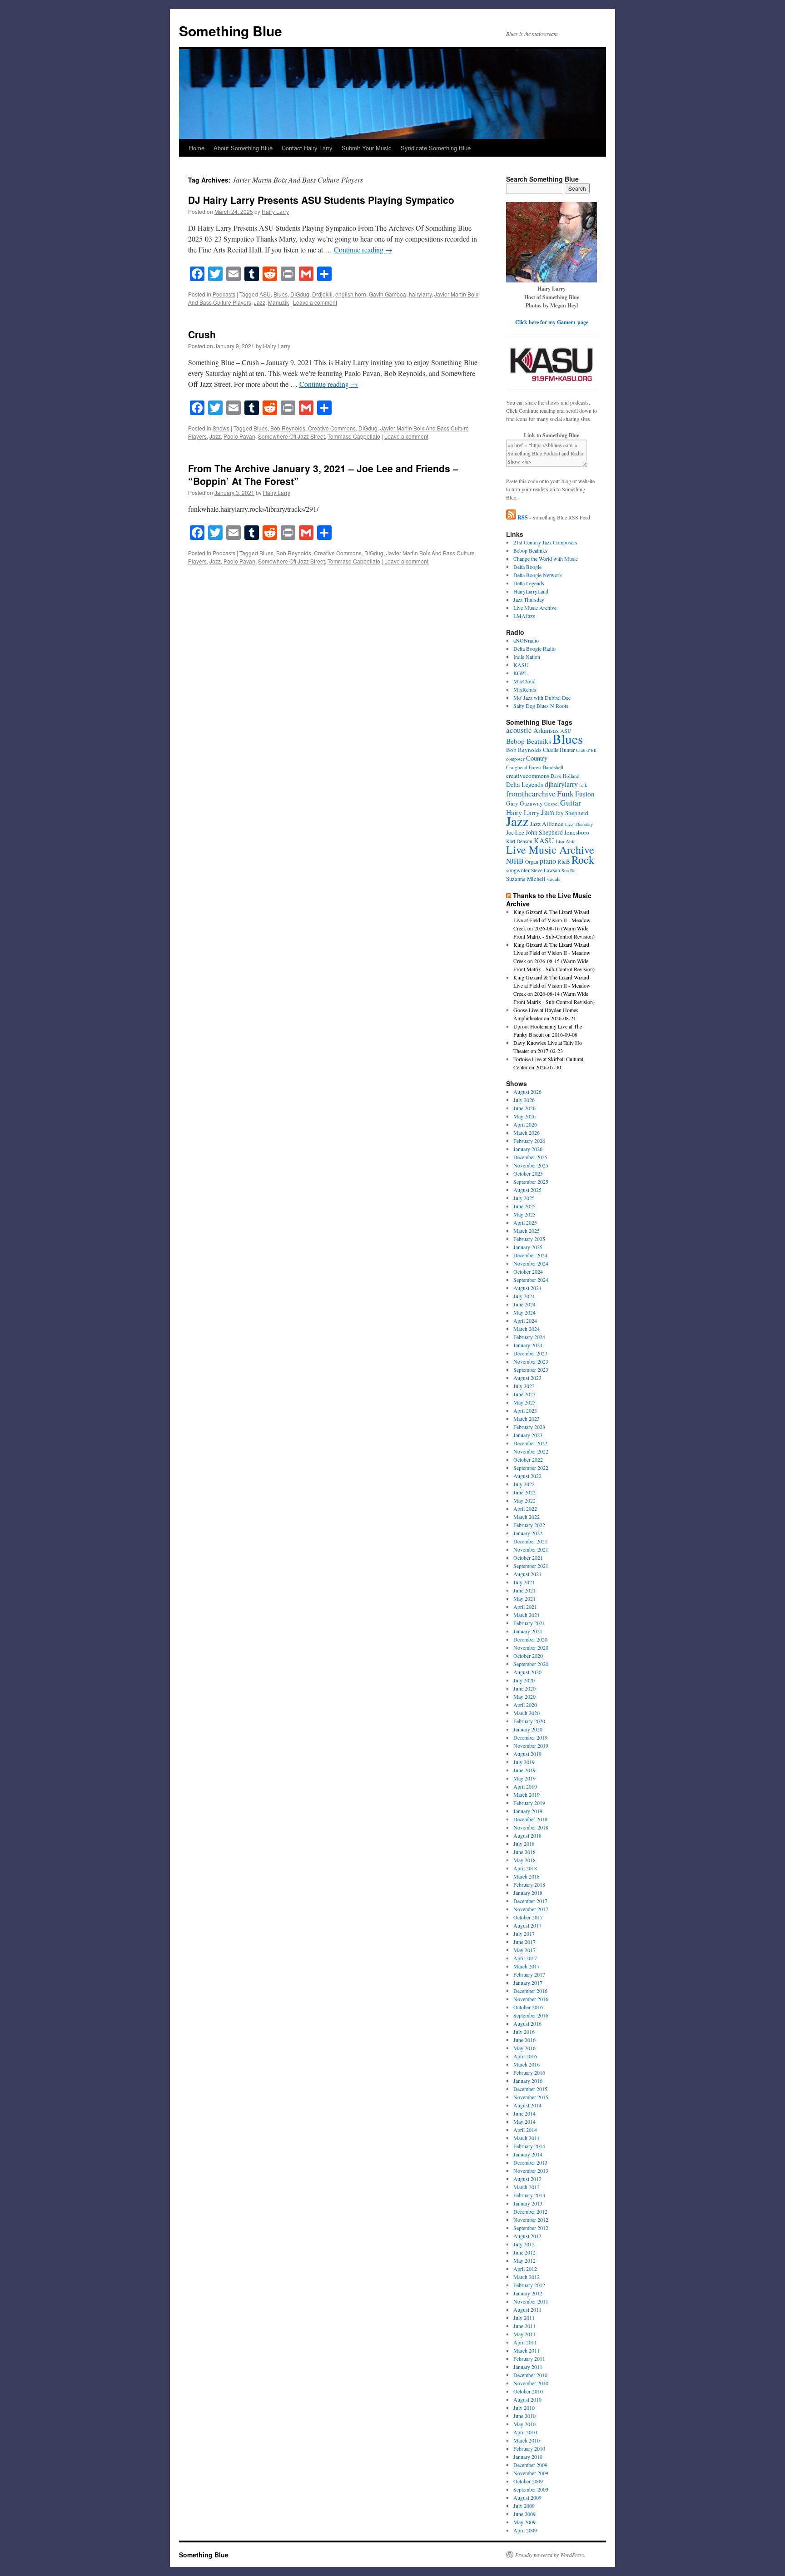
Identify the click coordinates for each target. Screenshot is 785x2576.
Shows (221, 428)
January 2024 (528, 1345)
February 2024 (529, 1337)
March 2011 (527, 2350)
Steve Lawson (546, 870)
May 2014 (524, 2121)
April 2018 (525, 1868)
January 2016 (528, 2081)
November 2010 (531, 2383)
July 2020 (524, 1680)
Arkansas (546, 730)
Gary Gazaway (524, 803)
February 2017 (529, 1974)
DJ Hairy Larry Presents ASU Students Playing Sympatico (321, 200)
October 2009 (528, 2481)
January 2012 (528, 2293)
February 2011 (529, 2358)
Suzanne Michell (526, 879)
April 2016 (525, 2056)
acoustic (519, 730)
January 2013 (528, 2203)
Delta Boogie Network (538, 575)
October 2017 (528, 1917)
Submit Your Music (367, 148)
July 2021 (524, 1582)
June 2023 (524, 1394)
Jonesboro (577, 832)
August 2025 (527, 1190)
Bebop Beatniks (530, 550)
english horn (351, 294)
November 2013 (531, 2171)
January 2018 (528, 1893)
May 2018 (524, 1860)
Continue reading (363, 250)
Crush (202, 334)
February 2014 (529, 2146)
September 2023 (531, 1370)
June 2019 (524, 1770)
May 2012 (524, 2260)
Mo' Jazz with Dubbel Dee (542, 697)
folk (583, 785)
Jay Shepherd (572, 813)
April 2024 (525, 1320)
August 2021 (527, 1574)
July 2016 (524, 2032)
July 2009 (524, 2506)
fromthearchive (531, 793)
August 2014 (527, 2105)
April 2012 (525, 2269)
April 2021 (525, 1607)
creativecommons (528, 776)
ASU (265, 294)
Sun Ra (569, 870)
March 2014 (527, 2138)
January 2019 (528, 1811)
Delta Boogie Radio (534, 648)
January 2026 (528, 1149)
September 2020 (531, 1664)
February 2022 (529, 1525)
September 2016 (531, 2015)
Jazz (260, 302)
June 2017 (524, 1942)
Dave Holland (565, 776)
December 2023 (530, 1353)
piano (548, 861)
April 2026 (525, 1124)
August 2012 (527, 2236)
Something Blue (231, 31)
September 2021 (531, 1566)
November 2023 (531, 1361)
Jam (548, 812)
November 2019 (531, 1745)
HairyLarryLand (531, 591)
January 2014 (528, 2154)
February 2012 (529, 2285)
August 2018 (527, 1835)
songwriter (518, 870)
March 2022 (527, 1517)
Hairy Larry (275, 211)
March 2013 (527, 2187)
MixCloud (524, 681)
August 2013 (527, 2179)
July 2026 (524, 1100)
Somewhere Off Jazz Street (291, 436)
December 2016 (530, 1991)
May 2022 (524, 1500)
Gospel (551, 803)
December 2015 (530, 2089)
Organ (532, 862)
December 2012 (530, 2211)
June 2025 (524, 1206)
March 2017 (527, 1966)
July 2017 (524, 1933)
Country (537, 758)
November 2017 (531, 1909)
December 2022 (530, 1443)
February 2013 (529, 2195)
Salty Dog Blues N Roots (541, 706)
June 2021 (524, 1590)
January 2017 (528, 1983)
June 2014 (524, 2113)
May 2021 (524, 1598)
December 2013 (530, 2162)
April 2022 (525, 1508)
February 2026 (529, 1141)
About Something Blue (243, 148)
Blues (281, 294)
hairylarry (420, 294)
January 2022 (528, 1533)
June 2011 (524, 2326)
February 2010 (529, 2448)
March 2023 (527, 1419)
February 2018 (529, 1884)
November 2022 (531, 1451)
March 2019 (527, 1795)
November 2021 (531, 1549)
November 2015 (531, 2097)
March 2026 (527, 1132)
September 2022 (531, 1468)
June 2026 (524, 1108)
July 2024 (524, 1296)
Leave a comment (315, 302)
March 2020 (527, 1713)
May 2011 (524, 2334)
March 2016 (527, 2064)
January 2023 (528, 1435)
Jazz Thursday (529, 599)
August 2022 (527, 1476)
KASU (521, 665)
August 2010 (527, 2399)
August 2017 (527, 1925)
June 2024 (524, 1304)
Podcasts (224, 294)
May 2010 (524, 2424)
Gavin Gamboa (388, 294)
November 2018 (531, 1827)
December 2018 (530, 1819)
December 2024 (530, 1255)
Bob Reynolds (288, 428)
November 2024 (531, 1263)
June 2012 (524, 2252)
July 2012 (524, 2244)
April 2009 (525, 2530)
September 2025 (531, 1182)
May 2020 (524, 1696)
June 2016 (524, 2040)
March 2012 (527, 2277)
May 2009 (524, 2522)
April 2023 (525, 1410)
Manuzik (278, 302)
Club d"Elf (586, 750)
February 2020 (529, 1721)
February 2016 (529, 2072)
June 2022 (524, 1492)
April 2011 (525, 2342)
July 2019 (524, 1762)
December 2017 (530, 1901)
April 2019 (525, 1786)
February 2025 (529, 1239)
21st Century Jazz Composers (545, 542)
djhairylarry (561, 784)
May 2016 (524, 2048)
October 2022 (528, 1459)
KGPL (520, 673)
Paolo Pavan (239, 436)
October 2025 (528, 1173)
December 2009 (530, 2465)
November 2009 (531, 2473)
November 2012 (531, 2220)
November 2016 (531, 1999)
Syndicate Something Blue (436, 148)
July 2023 (524, 1386)
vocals (554, 879)
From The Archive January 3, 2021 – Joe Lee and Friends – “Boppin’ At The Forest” (323, 474)
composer (515, 759)
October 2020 (528, 1656)
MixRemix (525, 689)
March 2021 (527, 1615)
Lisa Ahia (566, 841)
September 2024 (531, 1280)
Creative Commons (332, 428)
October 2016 (528, 2007)
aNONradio (526, 640)
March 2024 (527, 1329)
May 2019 (524, 1778)
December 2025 (530, 1157)
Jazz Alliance (547, 824)
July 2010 (524, 2408)
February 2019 (529, 1803)
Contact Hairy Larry (307, 148)
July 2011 (524, 2318)
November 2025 (531, 1165)
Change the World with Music (546, 559)
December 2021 (530, 1541)
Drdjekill (322, 294)
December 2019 (530, 1737)
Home (197, 148)
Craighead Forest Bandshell (535, 767)
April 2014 (525, 2130)
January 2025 (528, 1247)
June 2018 (524, 1852)
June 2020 (524, 1688)
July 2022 (524, 1484)
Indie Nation (527, 657)
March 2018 (527, 1876)
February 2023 (529, 1427)
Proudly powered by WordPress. (550, 2555)
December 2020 (530, 1639)
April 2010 (525, 2432)
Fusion (585, 794)
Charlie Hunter (559, 750)
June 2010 (524, 2416)
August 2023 (527, 1378)
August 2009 (527, 2497)
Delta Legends (529, 583)
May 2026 (524, 1116)
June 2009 (524, 2514)
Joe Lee (515, 832)
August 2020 (527, 1672)
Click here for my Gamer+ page (552, 322)
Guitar (571, 802)
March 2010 (527, 2440)
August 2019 (527, 1754)
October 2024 (528, 1271)
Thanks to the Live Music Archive (549, 900)
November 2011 (531, 2301)
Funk (565, 793)
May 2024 (524, 1312)
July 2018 (524, 1844)
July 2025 (524, 1198)
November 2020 (531, 1647)
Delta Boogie (527, 567)
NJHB (515, 861)
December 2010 (530, 2375)
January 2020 (528, 1729)
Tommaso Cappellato (354, 436)
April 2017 (525, 1958)
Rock (583, 859)
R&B (564, 861)
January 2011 (528, 2367)
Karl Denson (519, 841)
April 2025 (525, 1222)
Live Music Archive (535, 608)
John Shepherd (544, 832)
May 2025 (524, 1214)
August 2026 (527, 1092)
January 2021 (528, 1631)
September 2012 (531, 2228)
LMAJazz (524, 616)
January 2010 (528, 2457)
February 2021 (529, 1623)
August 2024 (527, 1288)
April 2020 (525, 1705)
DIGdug (300, 294)
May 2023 (524, 1402)
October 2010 (528, 2391)
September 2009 (531, 2489)
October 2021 (528, 1557)
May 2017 (524, 1950)
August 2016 (527, 2023)
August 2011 (527, 2309)
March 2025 (527, 1231)
